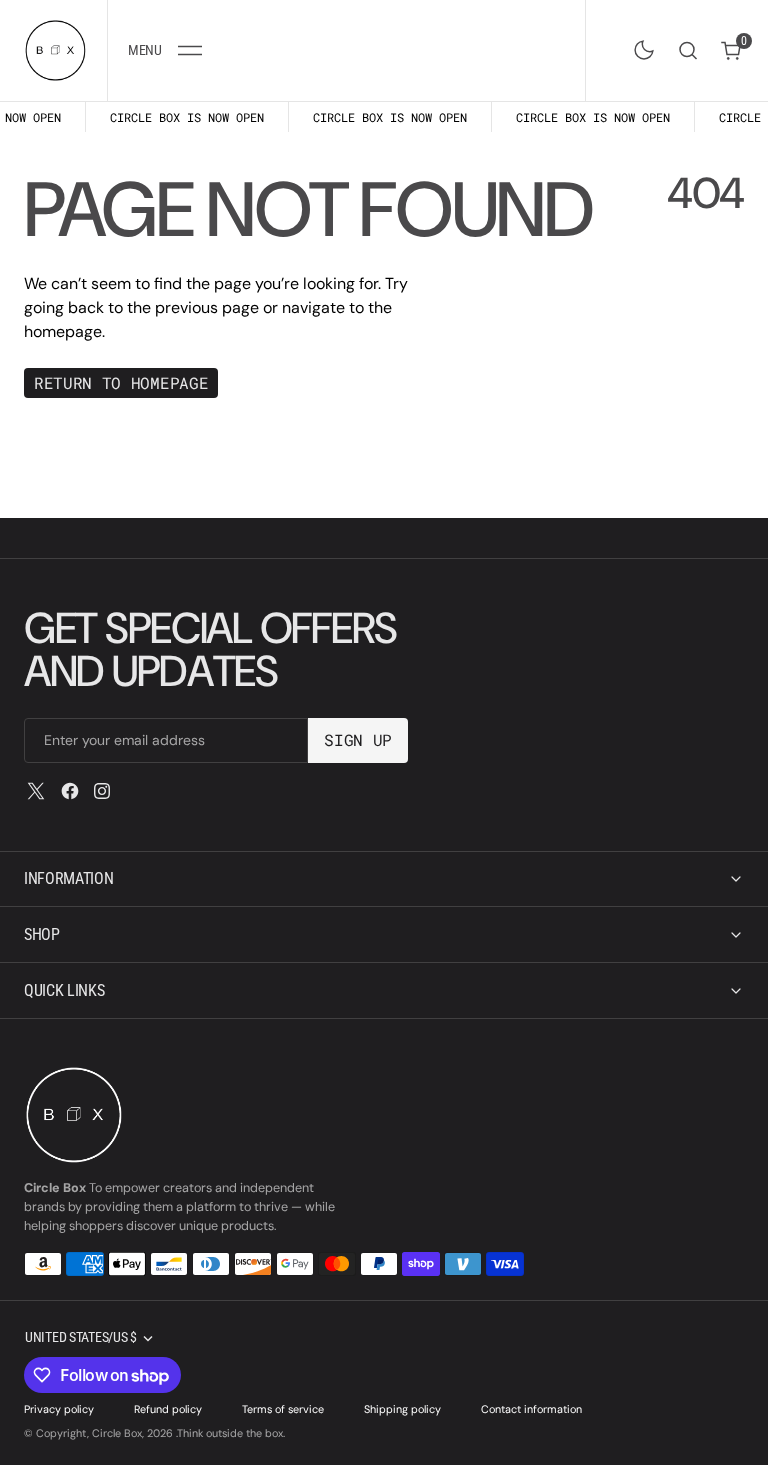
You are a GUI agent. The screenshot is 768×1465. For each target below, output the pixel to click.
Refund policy (168, 1409)
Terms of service (283, 1409)
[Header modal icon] (190, 50)
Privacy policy (59, 1409)
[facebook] (70, 791)
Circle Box (117, 1433)
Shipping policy (402, 1409)
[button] (164, 50)
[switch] (640, 46)
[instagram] (102, 791)
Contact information (531, 1409)
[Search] (688, 50)
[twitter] (36, 791)
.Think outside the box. (230, 1433)
